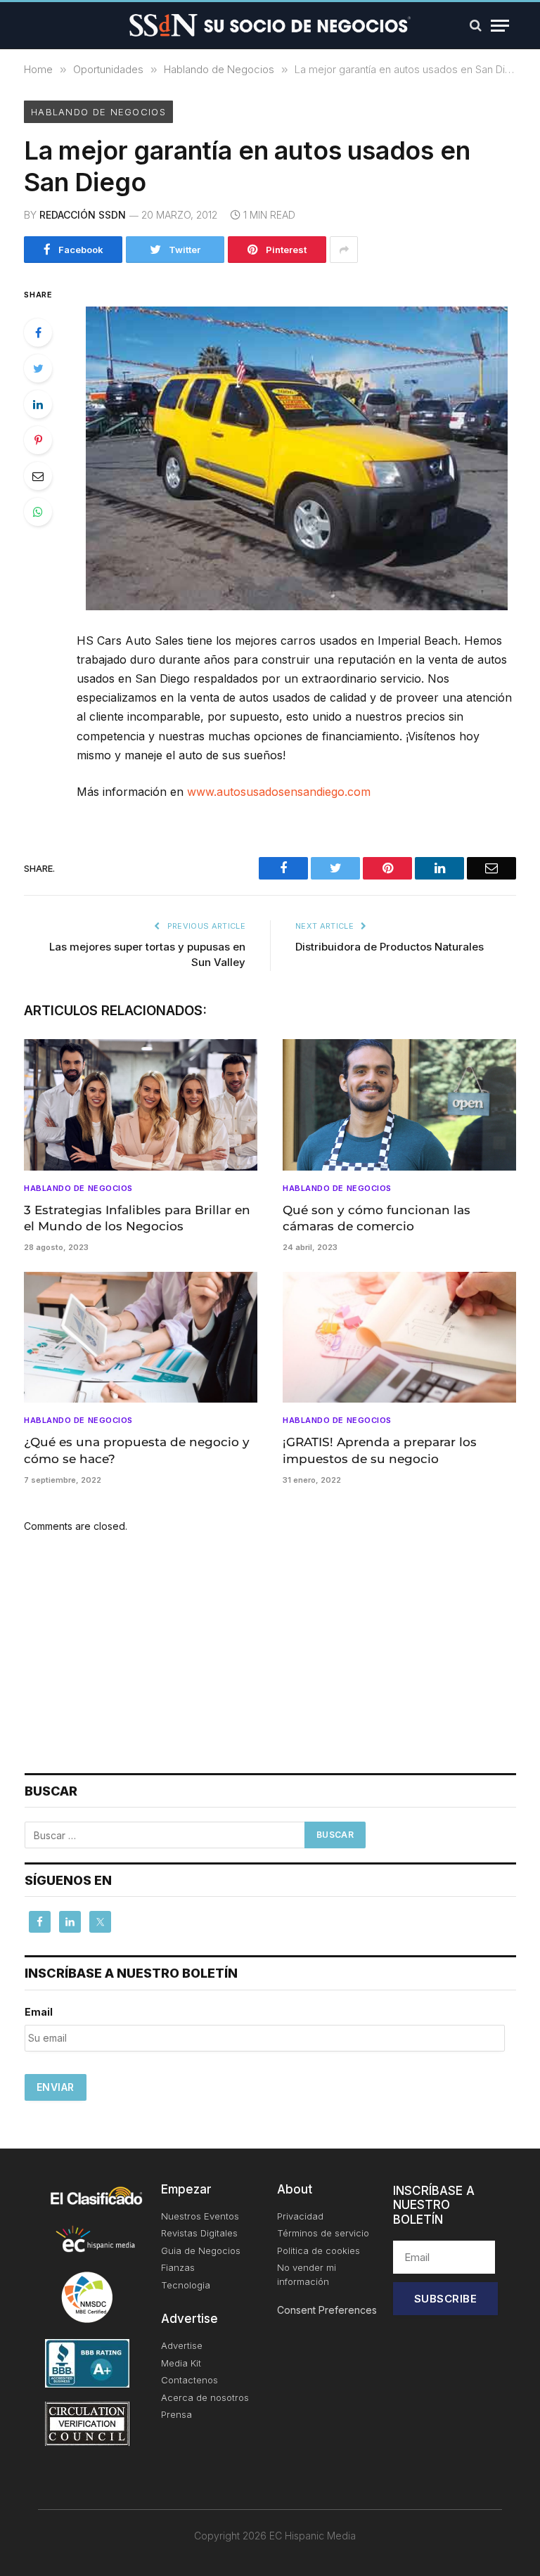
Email (39, 2012)
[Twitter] (38, 368)
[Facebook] (38, 333)
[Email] (38, 476)
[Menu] (500, 26)
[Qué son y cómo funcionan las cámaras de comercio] (399, 1105)
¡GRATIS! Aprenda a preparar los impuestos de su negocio (380, 1450)
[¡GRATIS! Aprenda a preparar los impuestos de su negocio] (399, 1338)
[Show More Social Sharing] (344, 250)
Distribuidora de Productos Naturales (390, 947)
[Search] (476, 26)
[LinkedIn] (38, 404)
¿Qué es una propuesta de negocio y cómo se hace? (137, 1450)
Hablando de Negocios (98, 112)
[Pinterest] (38, 440)
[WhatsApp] (38, 512)
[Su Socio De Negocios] (270, 25)
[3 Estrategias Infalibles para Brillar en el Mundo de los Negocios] (141, 1105)
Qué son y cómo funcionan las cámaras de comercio (377, 1218)
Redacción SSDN (83, 215)
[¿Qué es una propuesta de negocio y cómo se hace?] (141, 1338)
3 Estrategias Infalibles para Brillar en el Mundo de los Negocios (137, 1218)
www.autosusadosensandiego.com (279, 792)
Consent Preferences (327, 2310)
